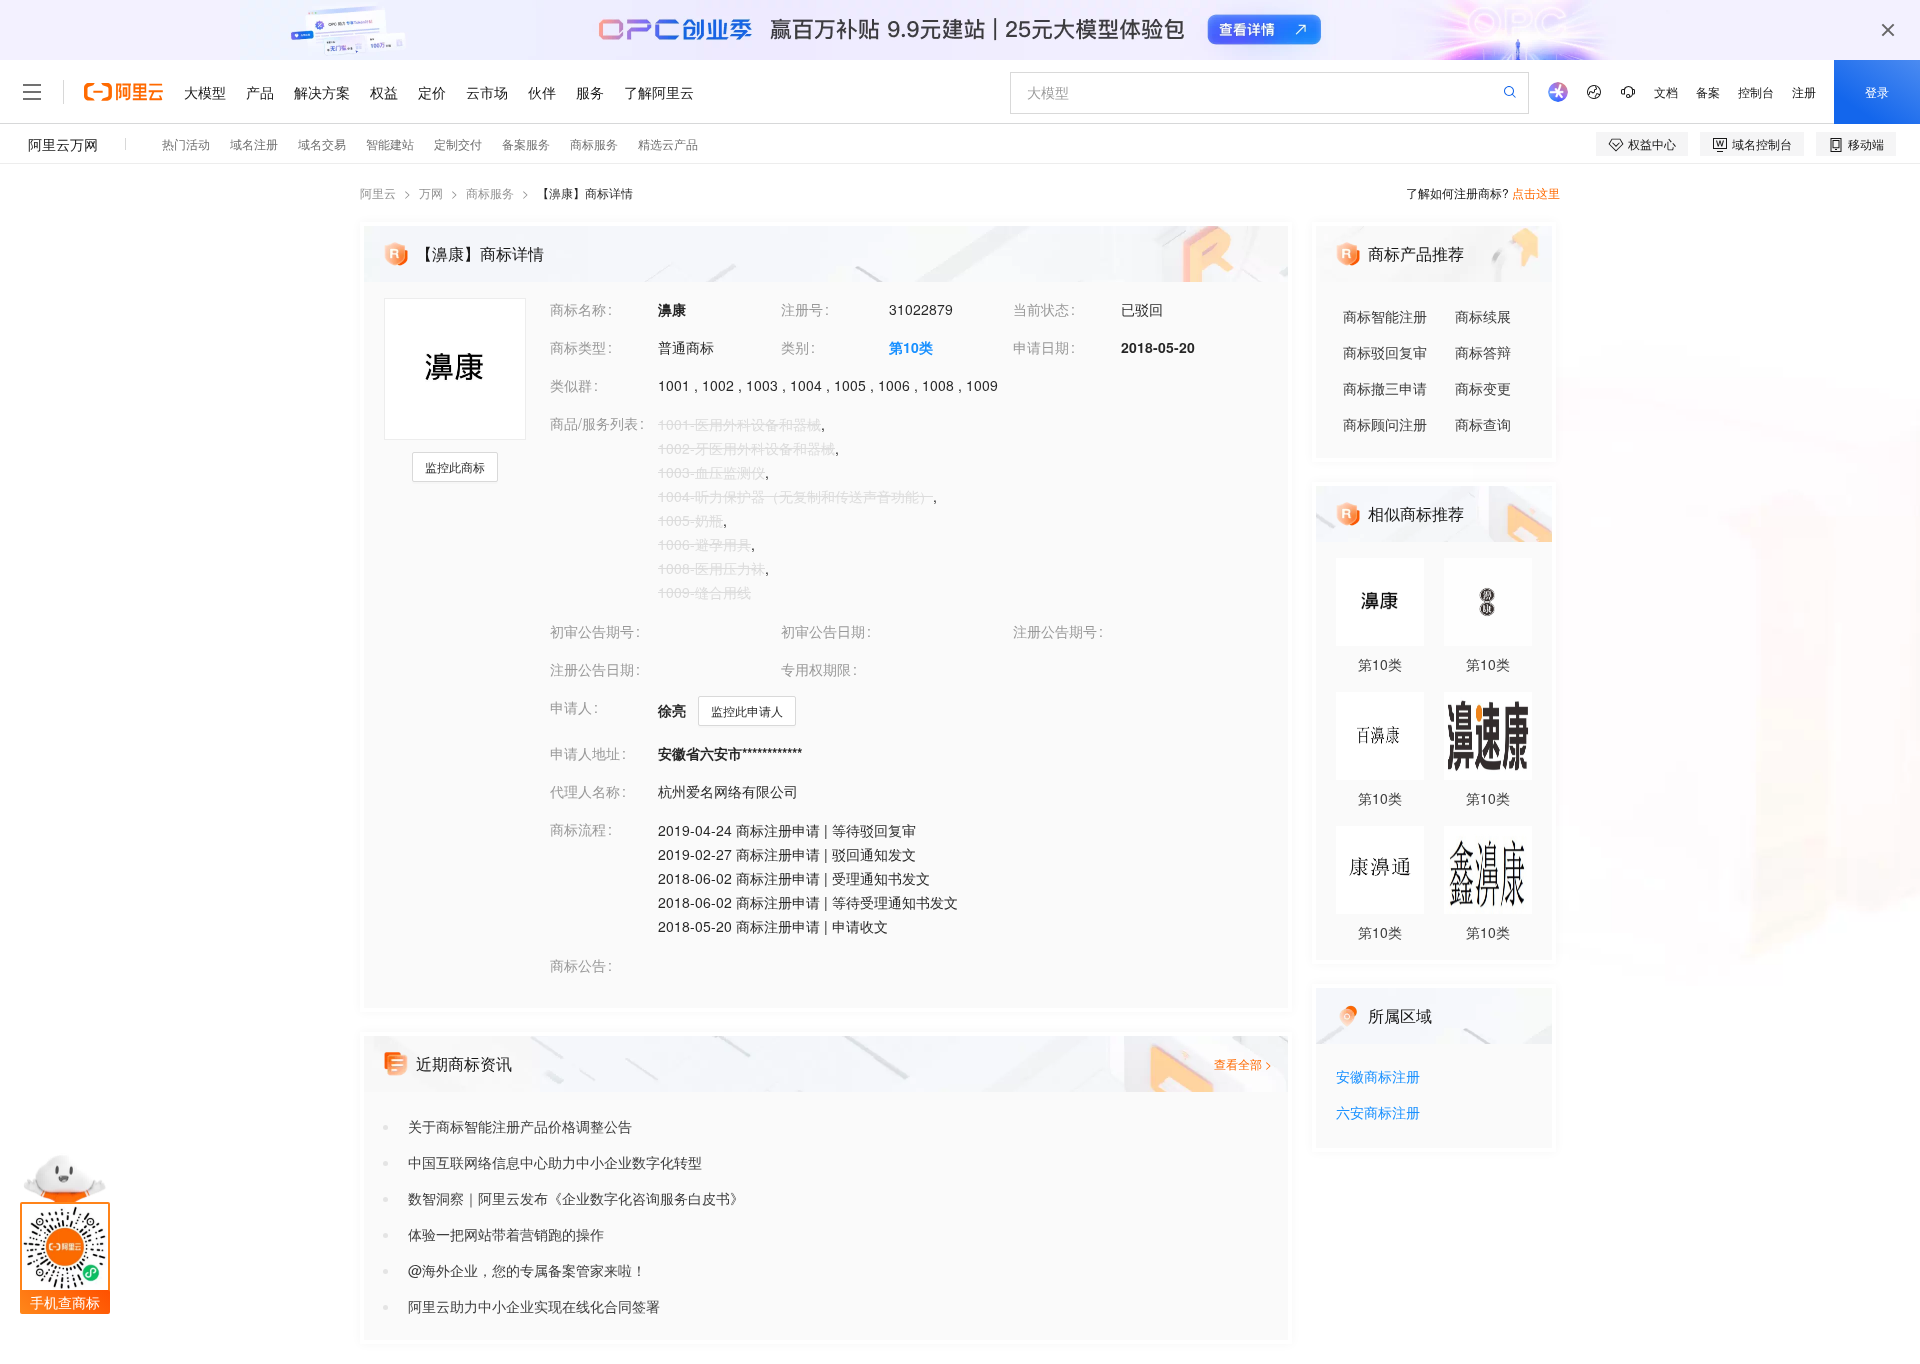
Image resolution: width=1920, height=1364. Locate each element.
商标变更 (1483, 388)
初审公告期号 (592, 631)
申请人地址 (585, 753)
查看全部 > (1243, 1063)
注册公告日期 (592, 669)
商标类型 (578, 347)
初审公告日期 (823, 631)
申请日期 (1041, 347)
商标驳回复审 (1385, 352)
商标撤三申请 (1385, 388)
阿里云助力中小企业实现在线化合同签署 (534, 1306)
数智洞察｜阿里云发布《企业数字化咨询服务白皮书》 (576, 1198)
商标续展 (1483, 316)
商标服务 (490, 192)
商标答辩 (1483, 352)
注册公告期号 (1055, 631)
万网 (431, 192)
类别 (795, 347)
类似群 (571, 385)
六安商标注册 (1378, 1113)
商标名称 (578, 309)
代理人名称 (585, 791)
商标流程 (578, 829)
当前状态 (1041, 309)
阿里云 (378, 192)
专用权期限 (816, 669)
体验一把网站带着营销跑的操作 (506, 1234)
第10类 (911, 347)
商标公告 (578, 965)
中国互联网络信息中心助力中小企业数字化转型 (555, 1162)
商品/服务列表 (594, 423)
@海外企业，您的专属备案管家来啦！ (527, 1270)
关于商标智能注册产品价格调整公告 (520, 1126)
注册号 (802, 309)
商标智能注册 (1385, 316)
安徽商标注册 (1378, 1077)
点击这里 (1536, 192)
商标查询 (1483, 424)
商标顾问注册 (1385, 424)
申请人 (571, 707)
